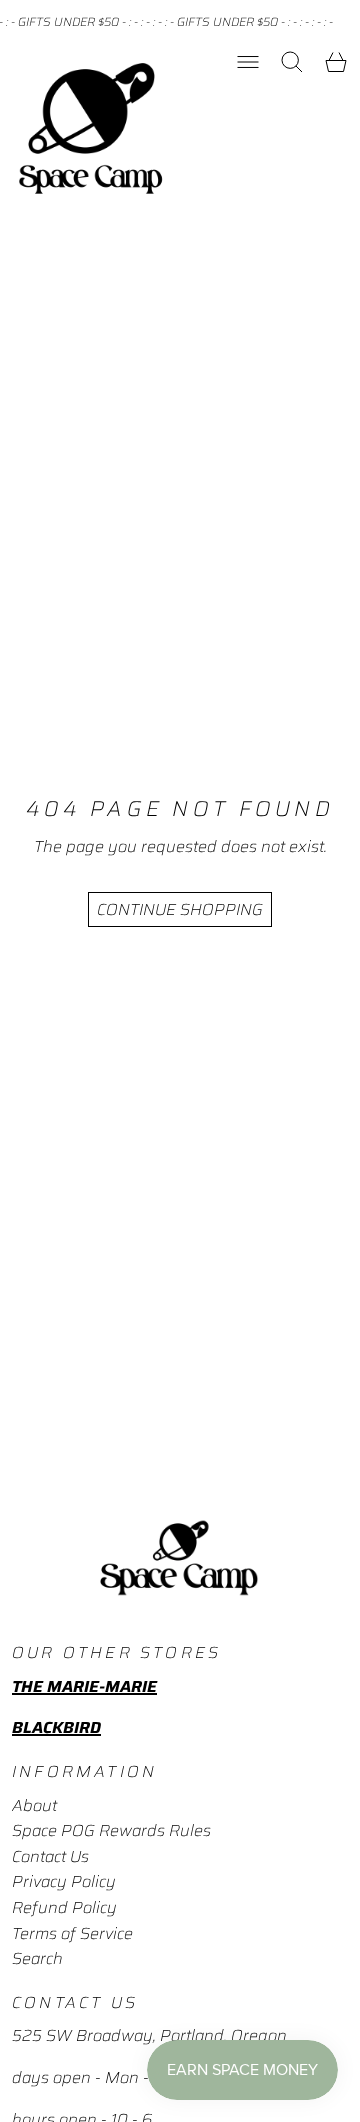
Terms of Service (72, 1933)
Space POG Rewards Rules (111, 1830)
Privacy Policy (64, 1881)
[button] (292, 62)
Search (37, 1958)
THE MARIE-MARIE (84, 1686)
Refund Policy (64, 1907)
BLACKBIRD (56, 1727)
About (34, 1805)
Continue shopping (180, 909)
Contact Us (50, 1856)
